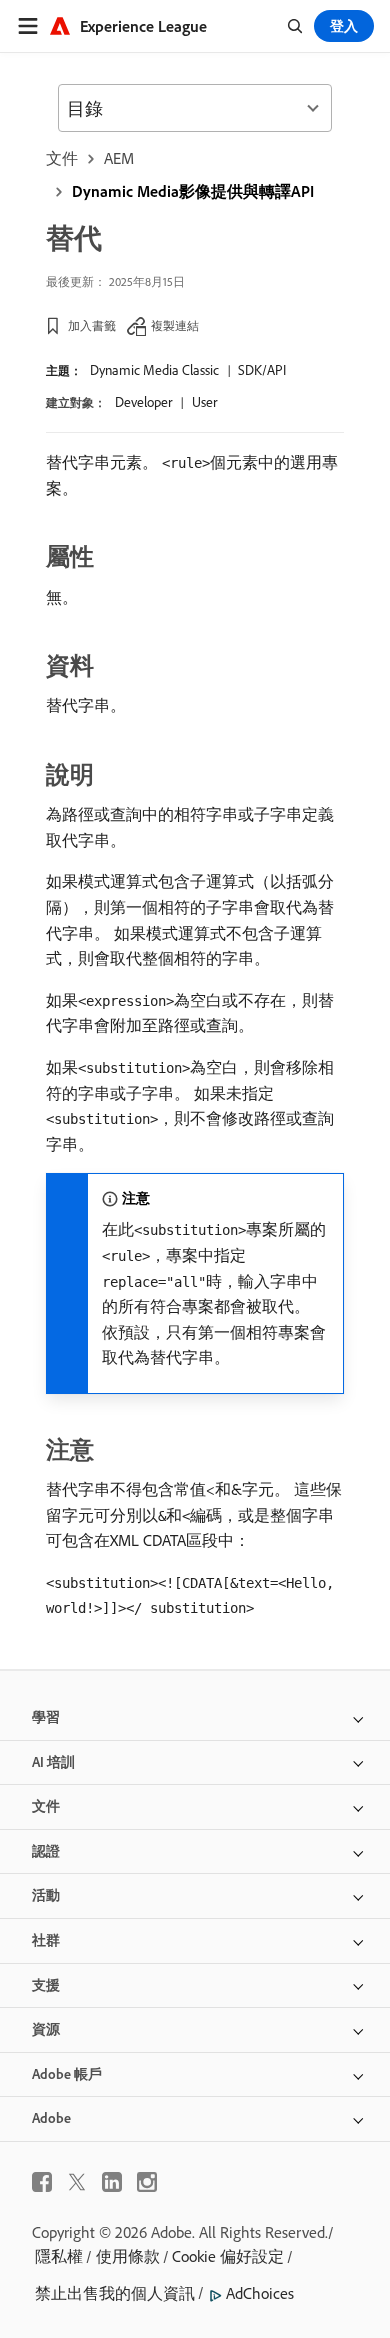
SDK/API (262, 370)
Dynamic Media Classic (154, 370)
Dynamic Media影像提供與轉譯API (193, 191)
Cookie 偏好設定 (228, 2256)
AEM (119, 158)
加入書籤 (92, 325)
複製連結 (175, 325)
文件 (62, 158)
